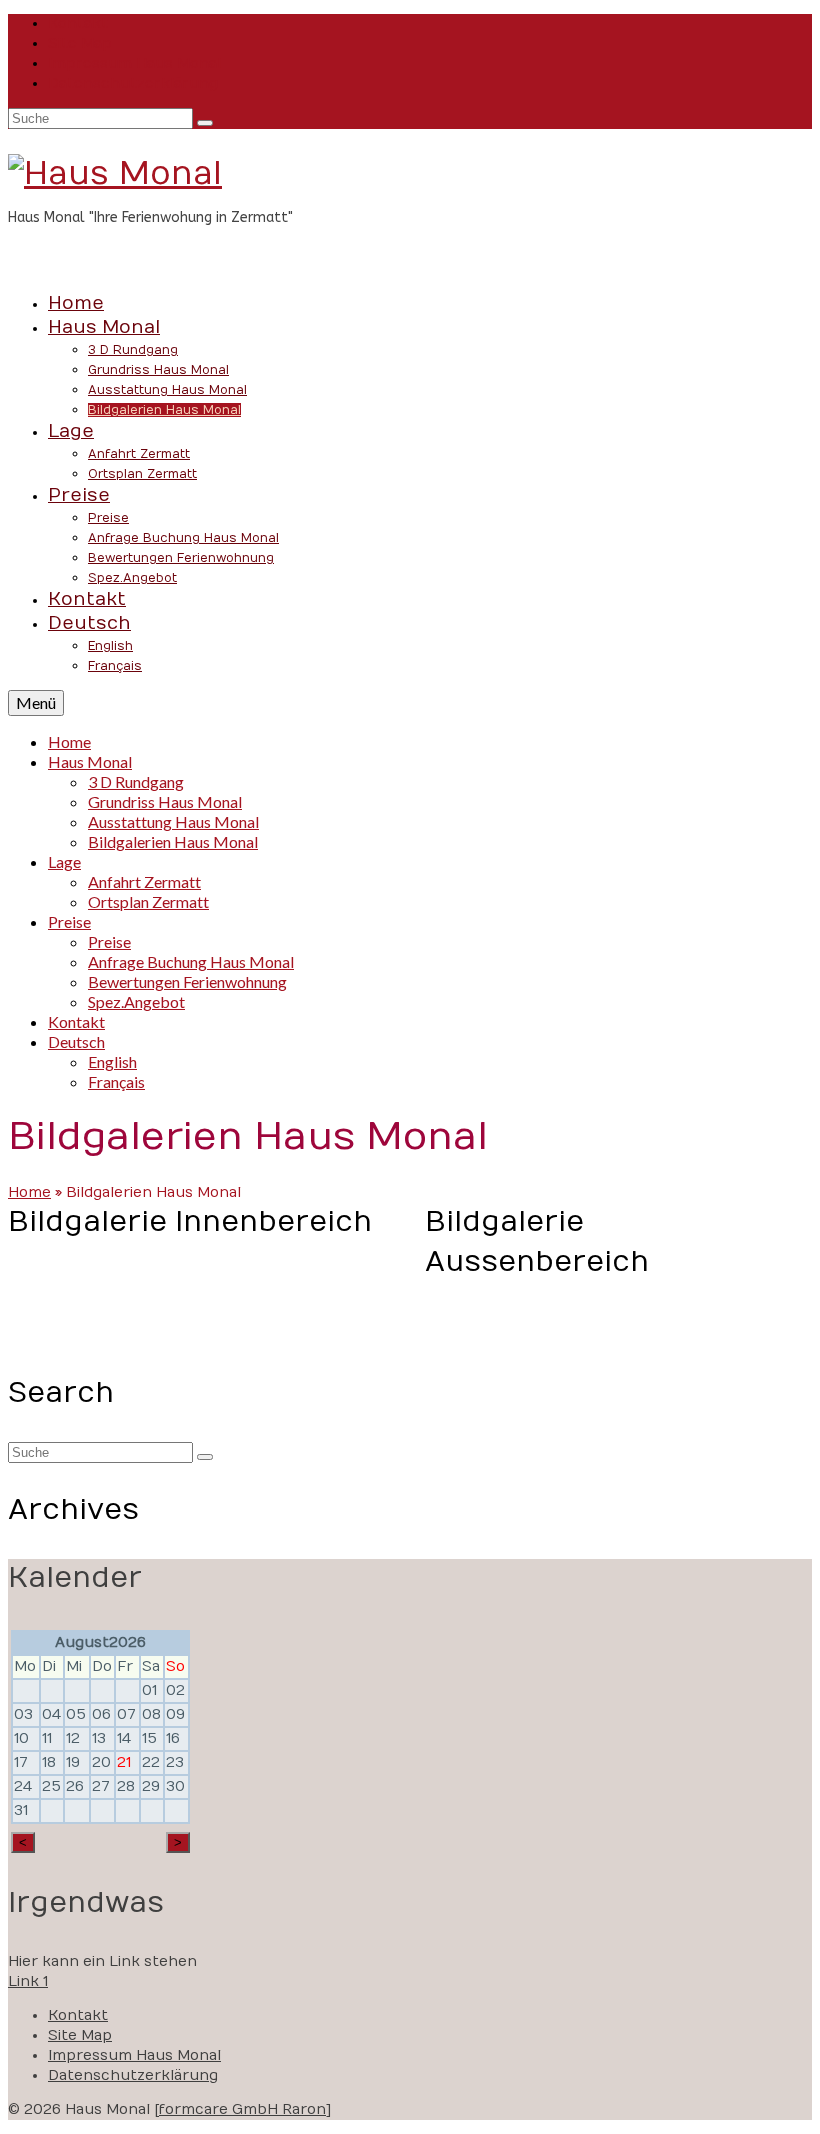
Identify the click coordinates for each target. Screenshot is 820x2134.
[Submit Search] (205, 123)
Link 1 (28, 1981)
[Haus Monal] (410, 174)
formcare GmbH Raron (242, 2109)
